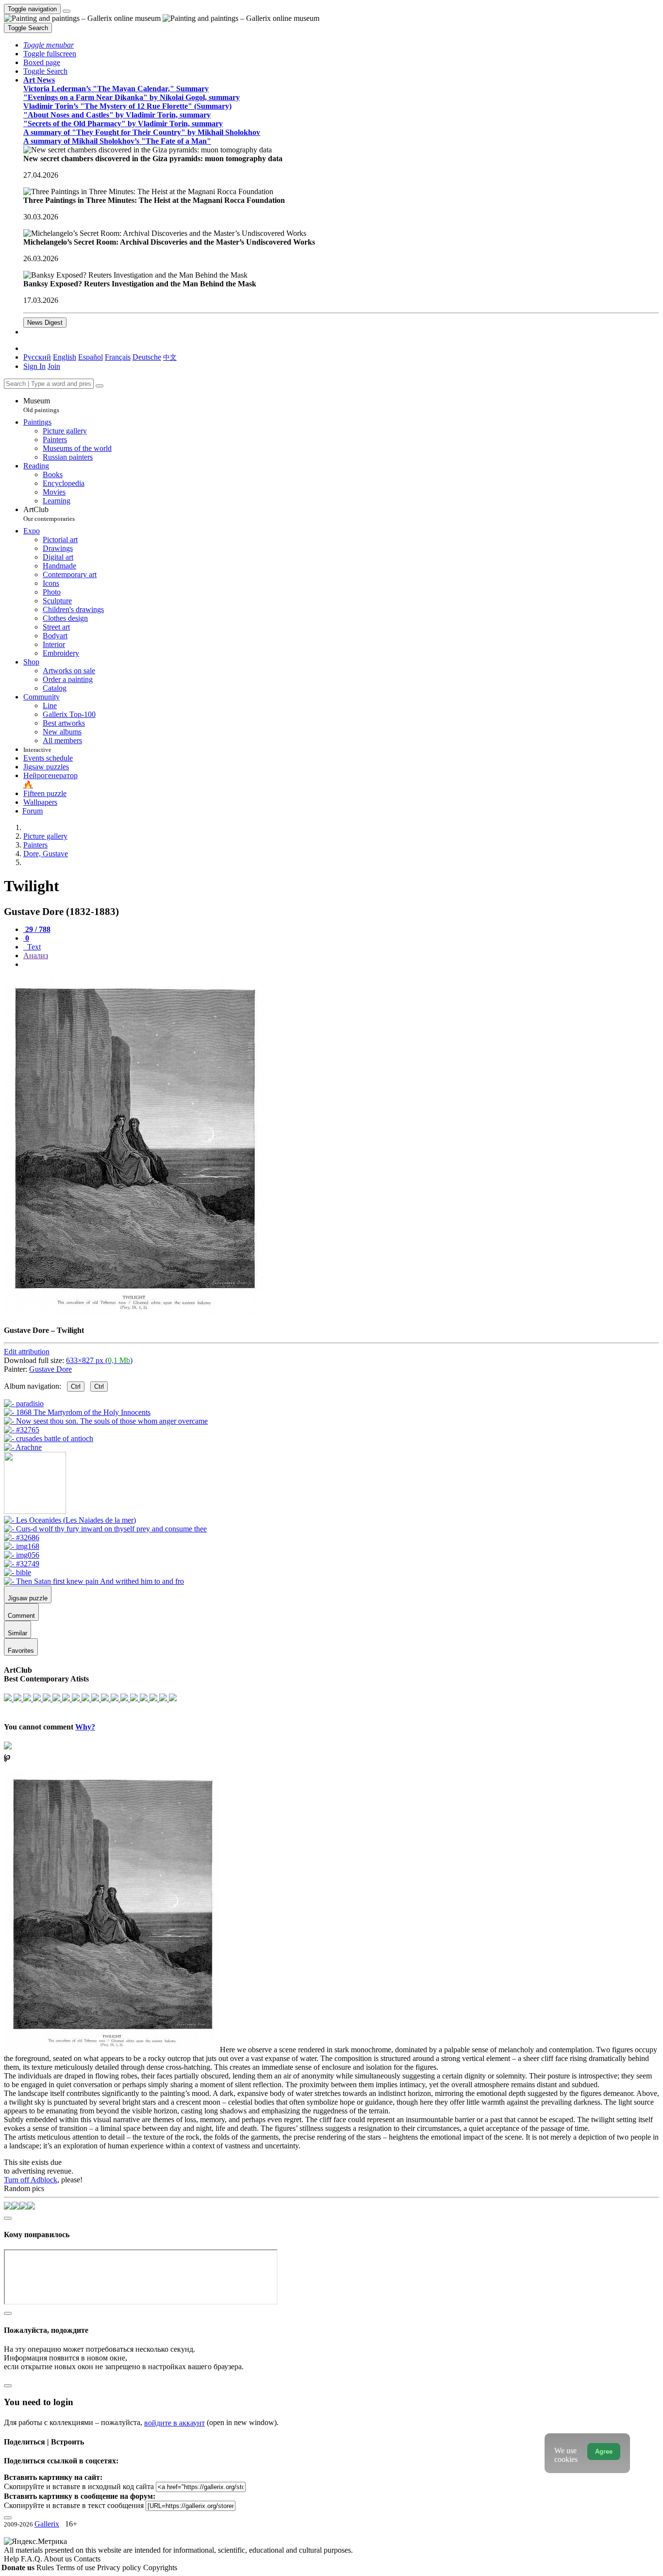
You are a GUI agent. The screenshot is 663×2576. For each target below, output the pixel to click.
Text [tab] (33, 947)
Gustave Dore (50, 1369)
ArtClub (49, 514)
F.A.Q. (32, 2559)
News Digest (45, 323)
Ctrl (76, 1387)
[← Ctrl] (23, 1447)
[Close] (99, 386)
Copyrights (160, 2568)
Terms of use (76, 2568)
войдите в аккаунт (174, 2423)
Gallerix (47, 2524)
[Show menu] (66, 11)
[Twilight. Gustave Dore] (134, 1314)
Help (12, 2559)
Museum (41, 405)
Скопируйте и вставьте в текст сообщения (74, 2505)
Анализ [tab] (36, 956)
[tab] (37, 929)
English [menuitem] (65, 357)
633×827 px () (99, 1360)
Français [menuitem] (118, 357)
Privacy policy (120, 2568)
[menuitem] (170, 357)
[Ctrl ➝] (70, 1520)
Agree (604, 2451)
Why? (85, 1727)
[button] (49, 45)
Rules (46, 2568)
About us (59, 2559)
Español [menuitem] (91, 357)
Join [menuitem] (54, 366)
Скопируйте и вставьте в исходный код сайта (79, 2486)
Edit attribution (27, 1352)
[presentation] (341, 964)
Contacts (87, 2559)
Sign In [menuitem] (34, 366)
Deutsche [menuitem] (147, 357)
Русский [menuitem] (37, 357)
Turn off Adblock (31, 2180)
